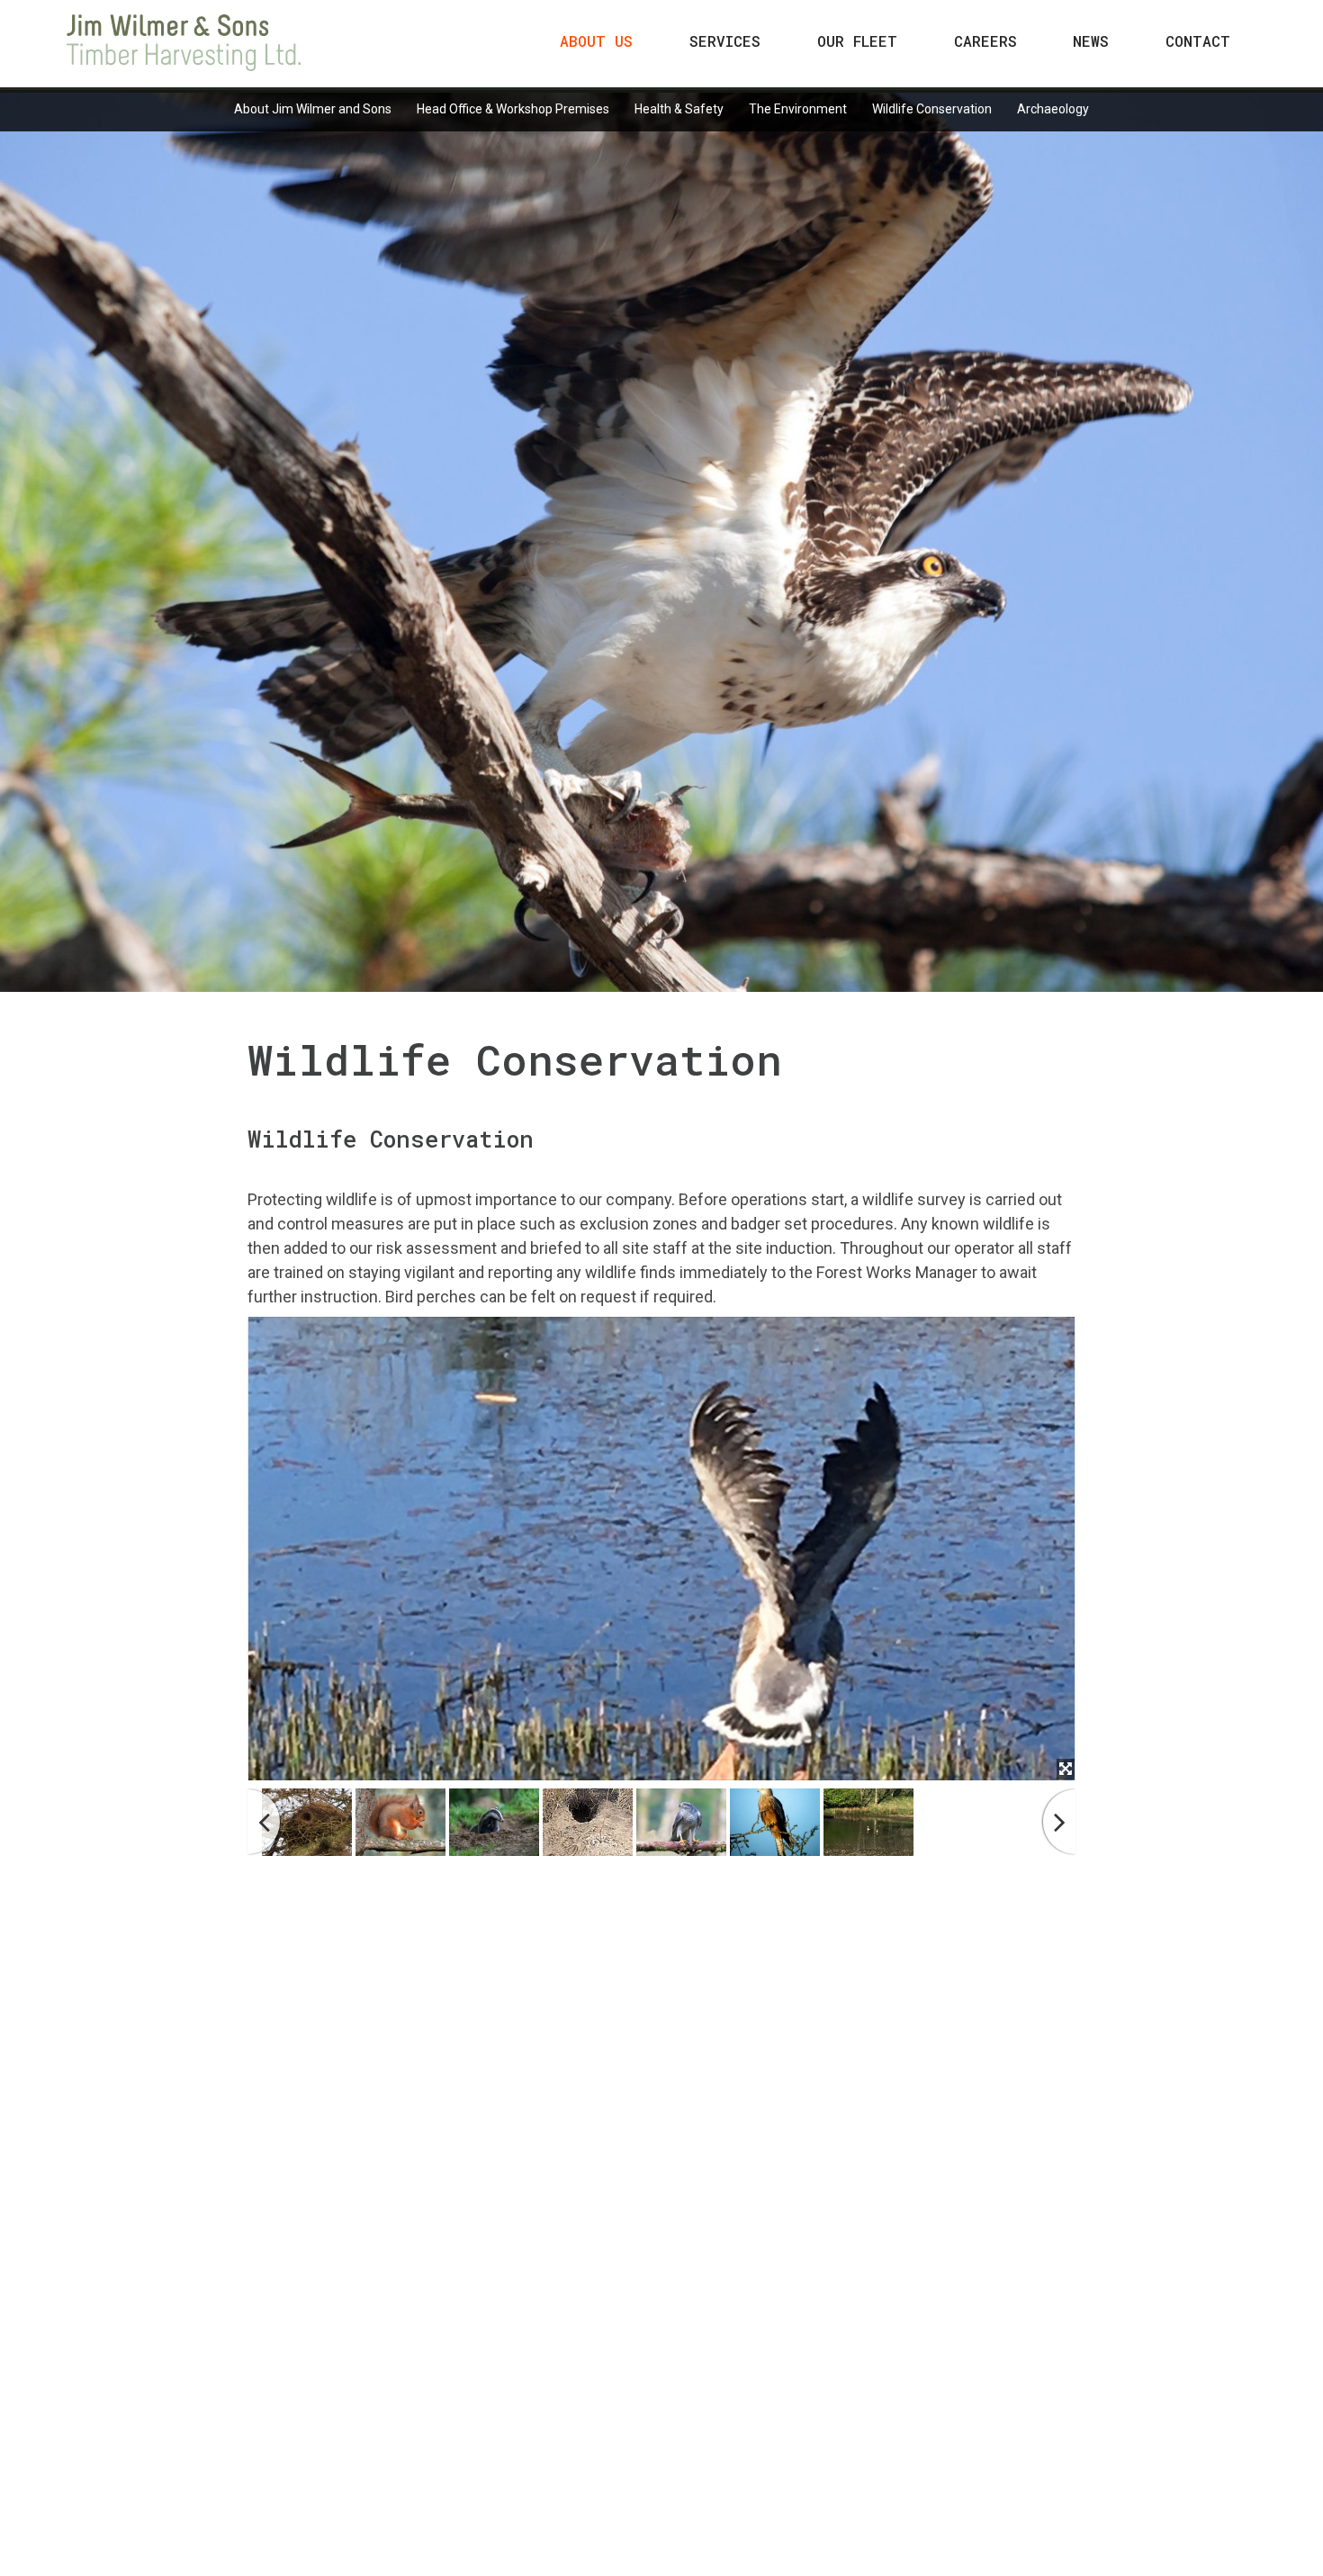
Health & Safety (679, 109)
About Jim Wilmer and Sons (313, 109)
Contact (1198, 41)
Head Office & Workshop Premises (513, 109)
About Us (596, 41)
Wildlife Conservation (932, 109)
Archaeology (1053, 109)
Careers (985, 41)
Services (725, 41)
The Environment (798, 109)
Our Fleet (857, 41)
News (1091, 41)
